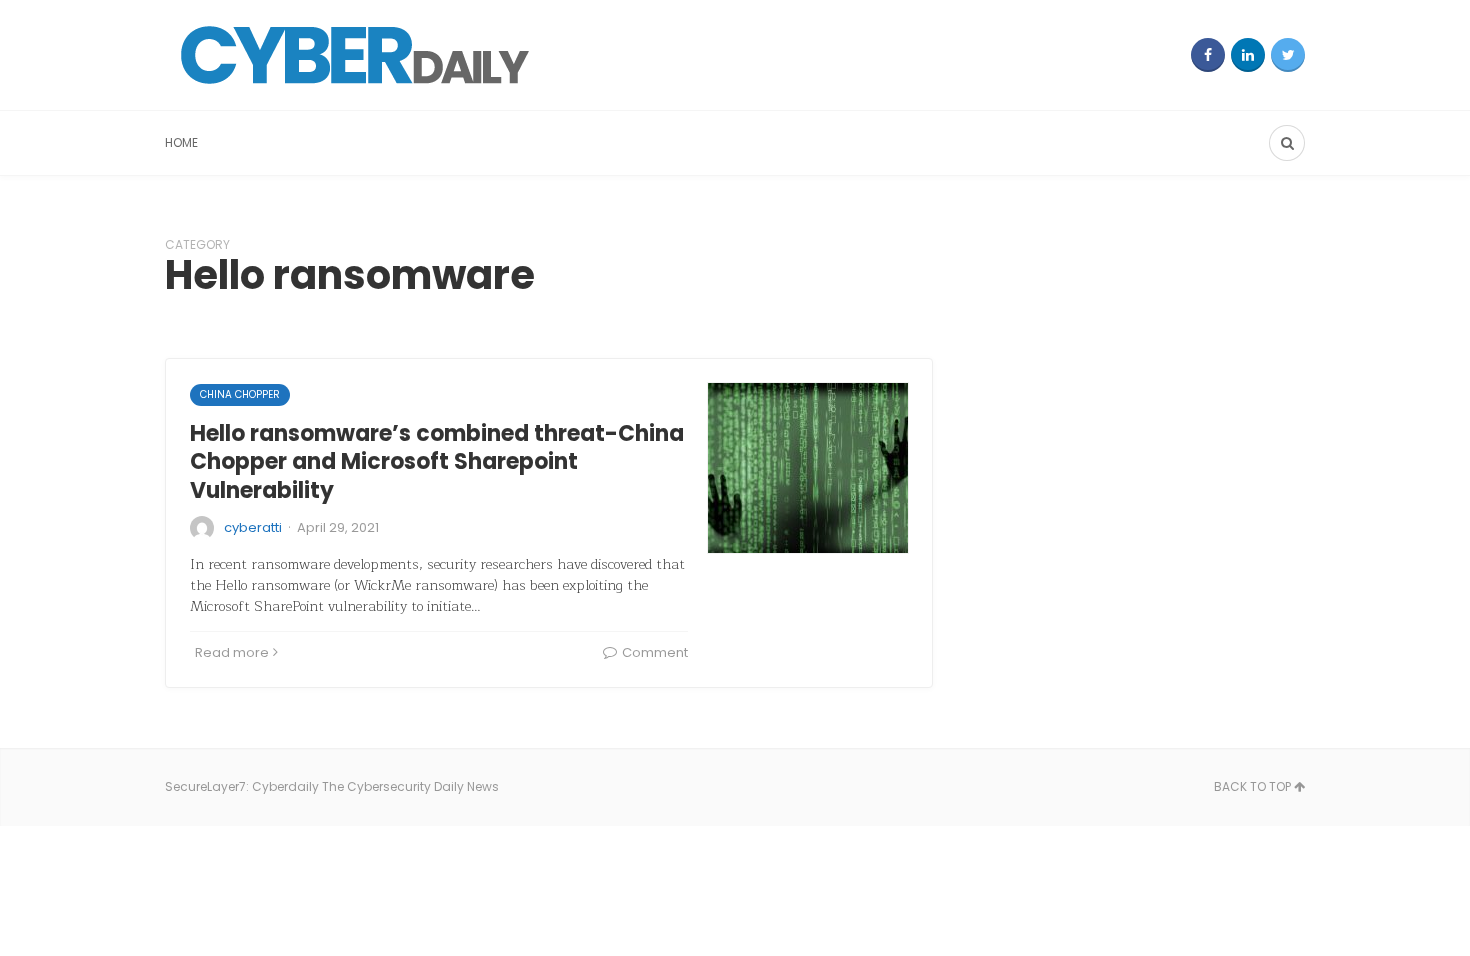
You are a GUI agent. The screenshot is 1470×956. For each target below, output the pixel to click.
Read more (232, 652)
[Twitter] (1288, 55)
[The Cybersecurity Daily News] (355, 55)
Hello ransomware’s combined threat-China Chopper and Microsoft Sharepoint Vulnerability (437, 462)
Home (181, 142)
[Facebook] (1208, 55)
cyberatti (253, 527)
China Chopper (240, 394)
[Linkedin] (1248, 55)
